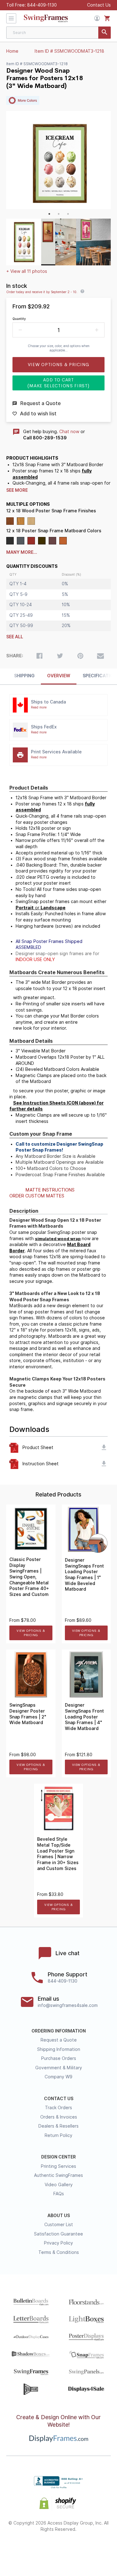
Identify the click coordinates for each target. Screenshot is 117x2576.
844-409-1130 (42, 5)
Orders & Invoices (59, 2117)
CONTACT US (59, 2099)
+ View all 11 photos (27, 271)
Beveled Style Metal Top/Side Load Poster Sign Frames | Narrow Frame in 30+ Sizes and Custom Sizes (58, 1854)
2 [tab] (59, 214)
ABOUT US (59, 2216)
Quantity (19, 319)
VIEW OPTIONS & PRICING (31, 1633)
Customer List (59, 2225)
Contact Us (99, 5)
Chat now (69, 432)
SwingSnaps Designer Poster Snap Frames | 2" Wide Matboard (28, 1714)
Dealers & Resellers (58, 2126)
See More (17, 490)
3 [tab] (68, 214)
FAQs (59, 2194)
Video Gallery (59, 2185)
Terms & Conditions (59, 2252)
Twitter (42, 2550)
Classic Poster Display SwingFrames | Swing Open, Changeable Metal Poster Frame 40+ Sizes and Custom (29, 1577)
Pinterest (58, 2550)
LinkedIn (75, 2550)
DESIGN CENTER (58, 2157)
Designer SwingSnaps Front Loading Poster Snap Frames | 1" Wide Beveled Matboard (84, 1575)
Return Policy (58, 2135)
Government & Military (59, 2068)
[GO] (105, 33)
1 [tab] (49, 214)
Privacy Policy (58, 2243)
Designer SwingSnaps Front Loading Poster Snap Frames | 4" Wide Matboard (84, 1717)
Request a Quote (59, 2040)
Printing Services (58, 2166)
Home (12, 51)
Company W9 (58, 2077)
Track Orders (58, 2108)
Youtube (92, 2550)
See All (15, 637)
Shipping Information (59, 2049)
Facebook (25, 2550)
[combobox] (58, 33)
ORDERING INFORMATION (59, 2031)
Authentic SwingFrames (58, 2175)
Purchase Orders (59, 2058)
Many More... (22, 552)
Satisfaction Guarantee (58, 2234)
